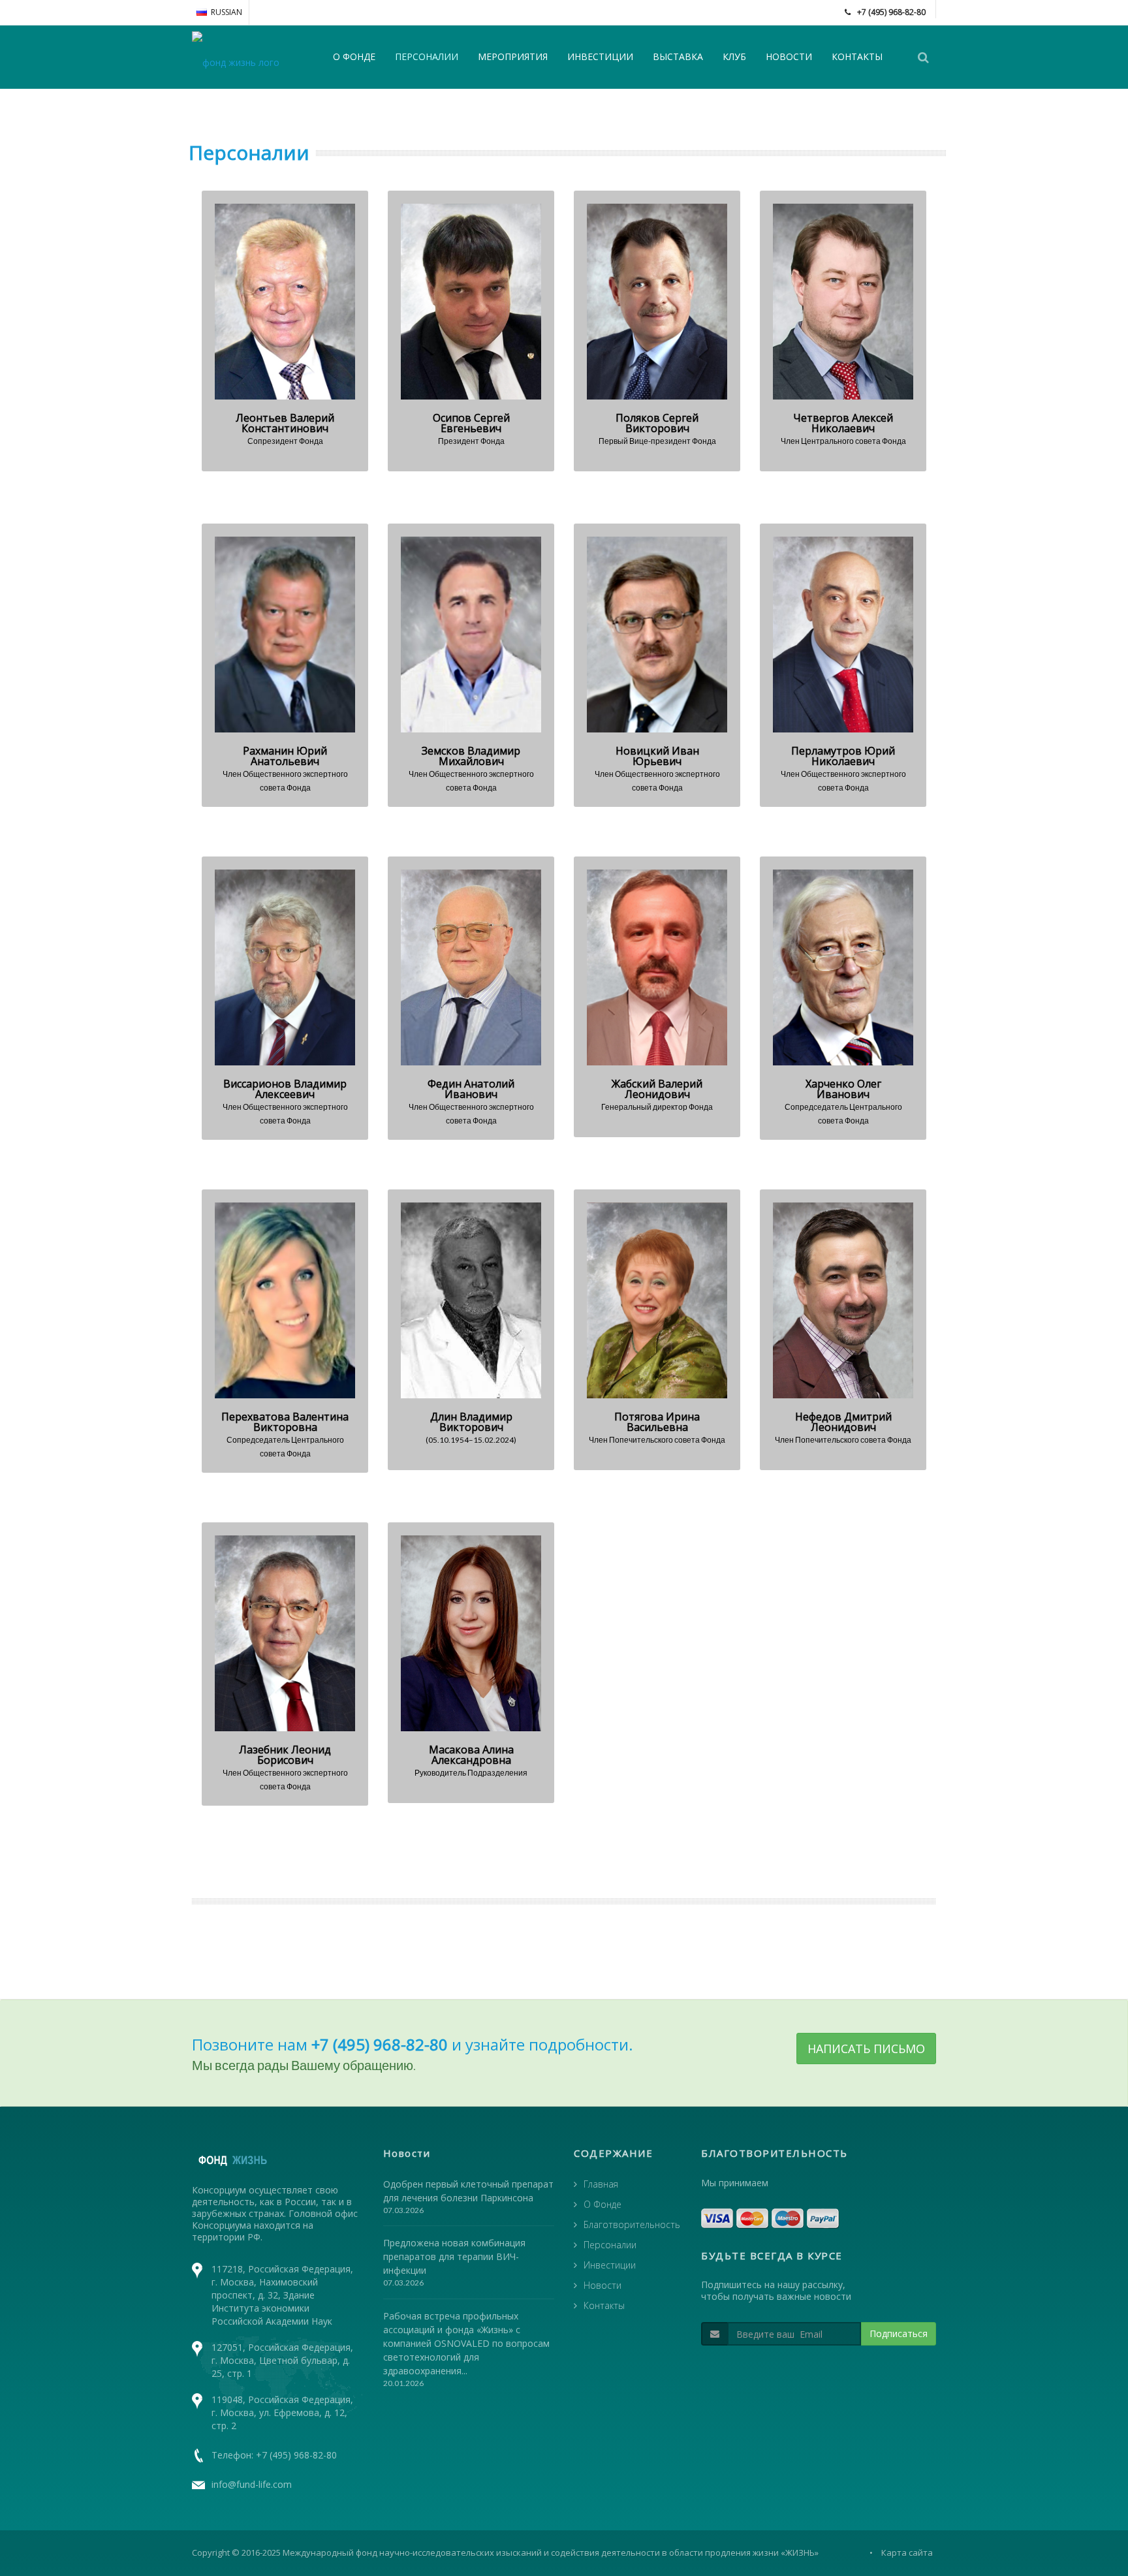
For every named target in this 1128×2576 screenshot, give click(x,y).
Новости (603, 2285)
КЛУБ (734, 56)
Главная (601, 2184)
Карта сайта (907, 2552)
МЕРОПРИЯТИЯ (513, 56)
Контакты (604, 2305)
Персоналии (610, 2245)
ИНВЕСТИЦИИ (600, 56)
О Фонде (603, 2204)
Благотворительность (632, 2224)
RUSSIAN (227, 12)
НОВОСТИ (789, 56)
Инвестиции (610, 2265)
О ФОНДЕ (354, 56)
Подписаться (899, 2333)
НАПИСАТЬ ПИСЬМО (866, 2049)
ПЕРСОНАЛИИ (427, 56)
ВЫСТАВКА (678, 56)
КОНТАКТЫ (857, 56)
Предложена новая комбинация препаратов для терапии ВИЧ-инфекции (454, 2256)
